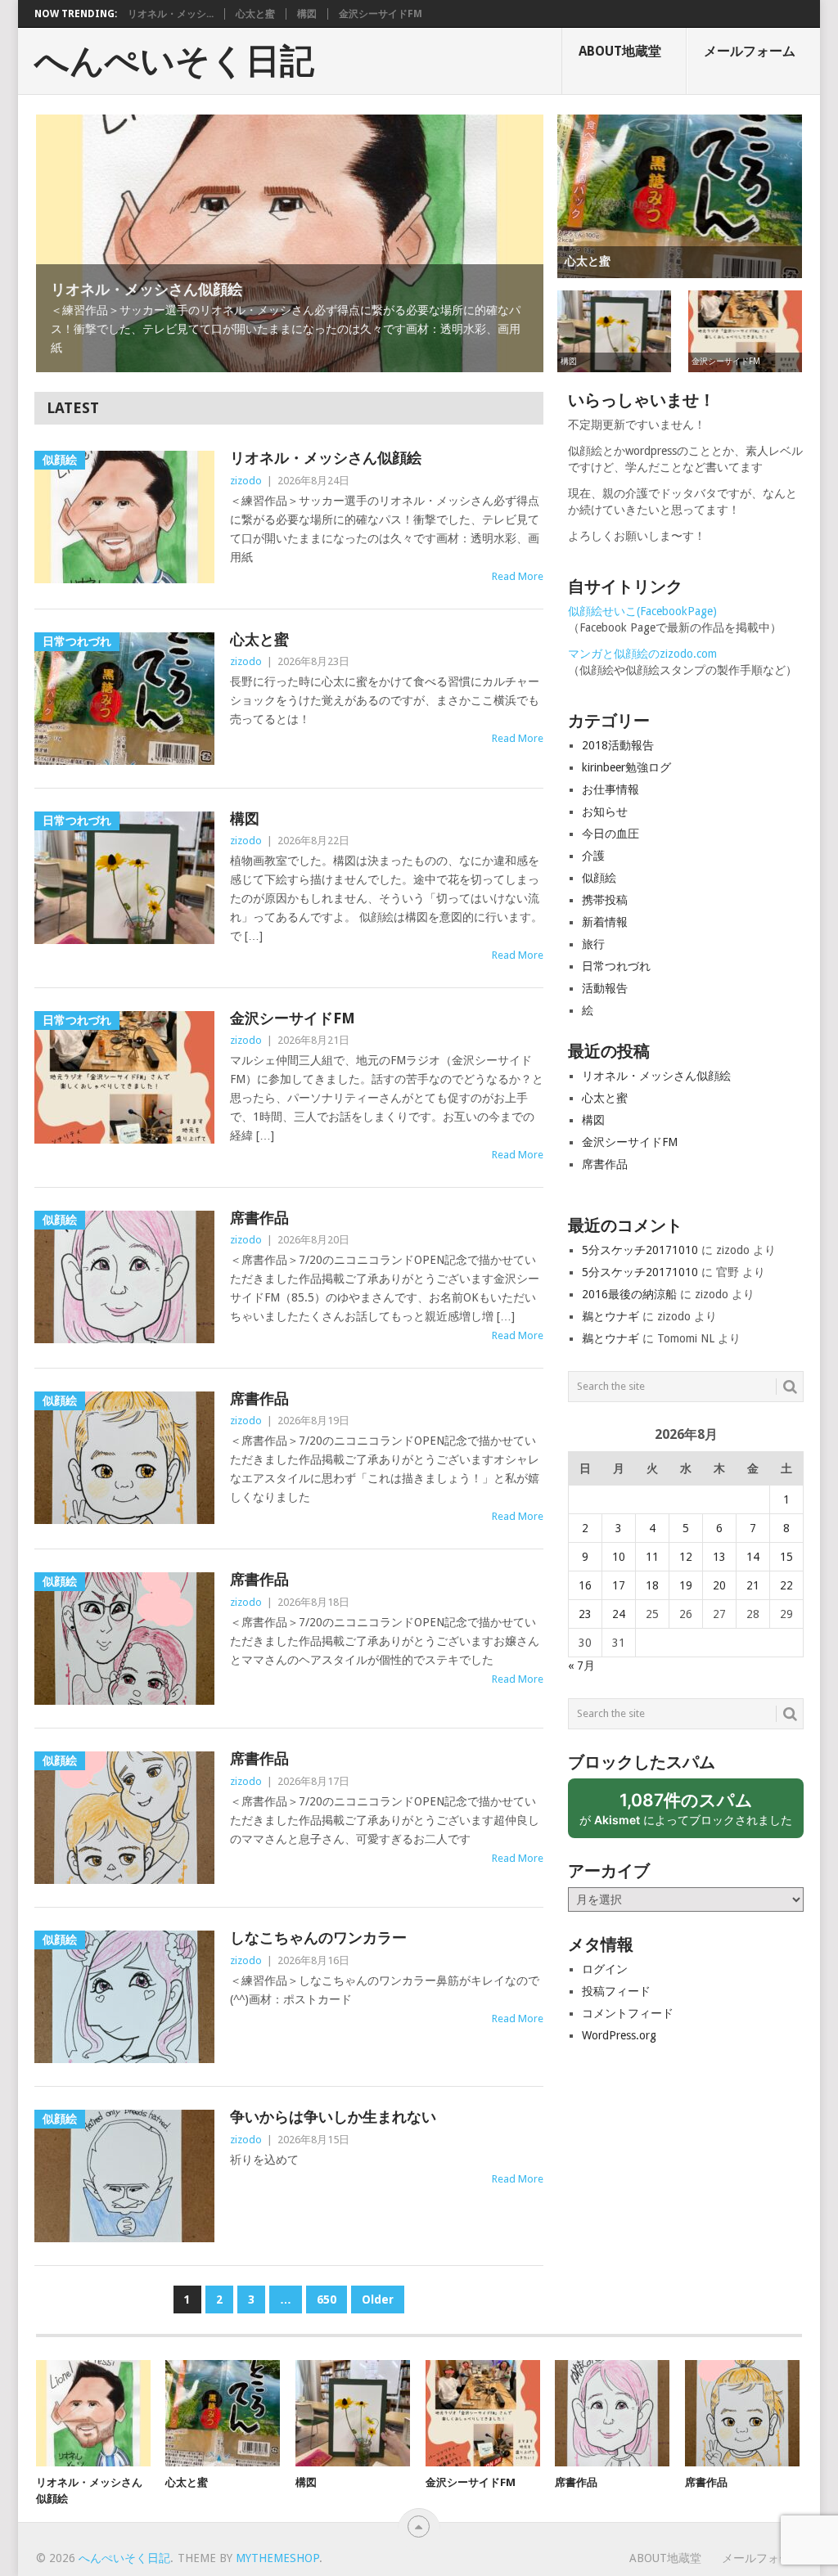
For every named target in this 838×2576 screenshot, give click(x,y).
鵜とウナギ (610, 1316)
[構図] (353, 2413)
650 (327, 2300)
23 (585, 1614)
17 (619, 1585)
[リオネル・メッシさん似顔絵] (93, 2413)
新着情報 (605, 922)
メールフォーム (750, 51)
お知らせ (605, 811)
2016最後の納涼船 (629, 1294)
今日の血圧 (610, 834)
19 (686, 1585)
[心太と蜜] (223, 2413)
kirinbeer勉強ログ (626, 767)
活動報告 (605, 988)
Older (378, 2300)
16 (585, 1585)
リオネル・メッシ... (171, 14)
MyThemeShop (277, 2558)
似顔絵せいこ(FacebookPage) (642, 611)
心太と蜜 (255, 14)
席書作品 (259, 1218)
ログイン (605, 1969)
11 (652, 1557)
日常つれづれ (616, 966)
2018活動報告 (618, 745)
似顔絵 (599, 878)
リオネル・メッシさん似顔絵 (326, 458)
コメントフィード (628, 2013)
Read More (518, 576)
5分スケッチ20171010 (640, 1250)
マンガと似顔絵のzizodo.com (642, 654)
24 (619, 1614)
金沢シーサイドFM (381, 14)
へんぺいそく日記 (174, 61)
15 (786, 1557)
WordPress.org (619, 2035)
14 (753, 1557)
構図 (307, 14)
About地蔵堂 (620, 51)
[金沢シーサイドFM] (483, 2413)
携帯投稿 (605, 900)
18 (652, 1585)
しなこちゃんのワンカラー (318, 1938)
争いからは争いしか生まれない (333, 2117)
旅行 (593, 944)
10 (619, 1557)
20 (719, 1585)
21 (753, 1585)
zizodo (246, 481)
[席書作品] (612, 2413)
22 (786, 1585)
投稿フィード (616, 1991)
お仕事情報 (610, 789)
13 (719, 1557)
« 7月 (581, 1666)
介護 (593, 856)
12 (686, 1557)
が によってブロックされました (692, 1814)
